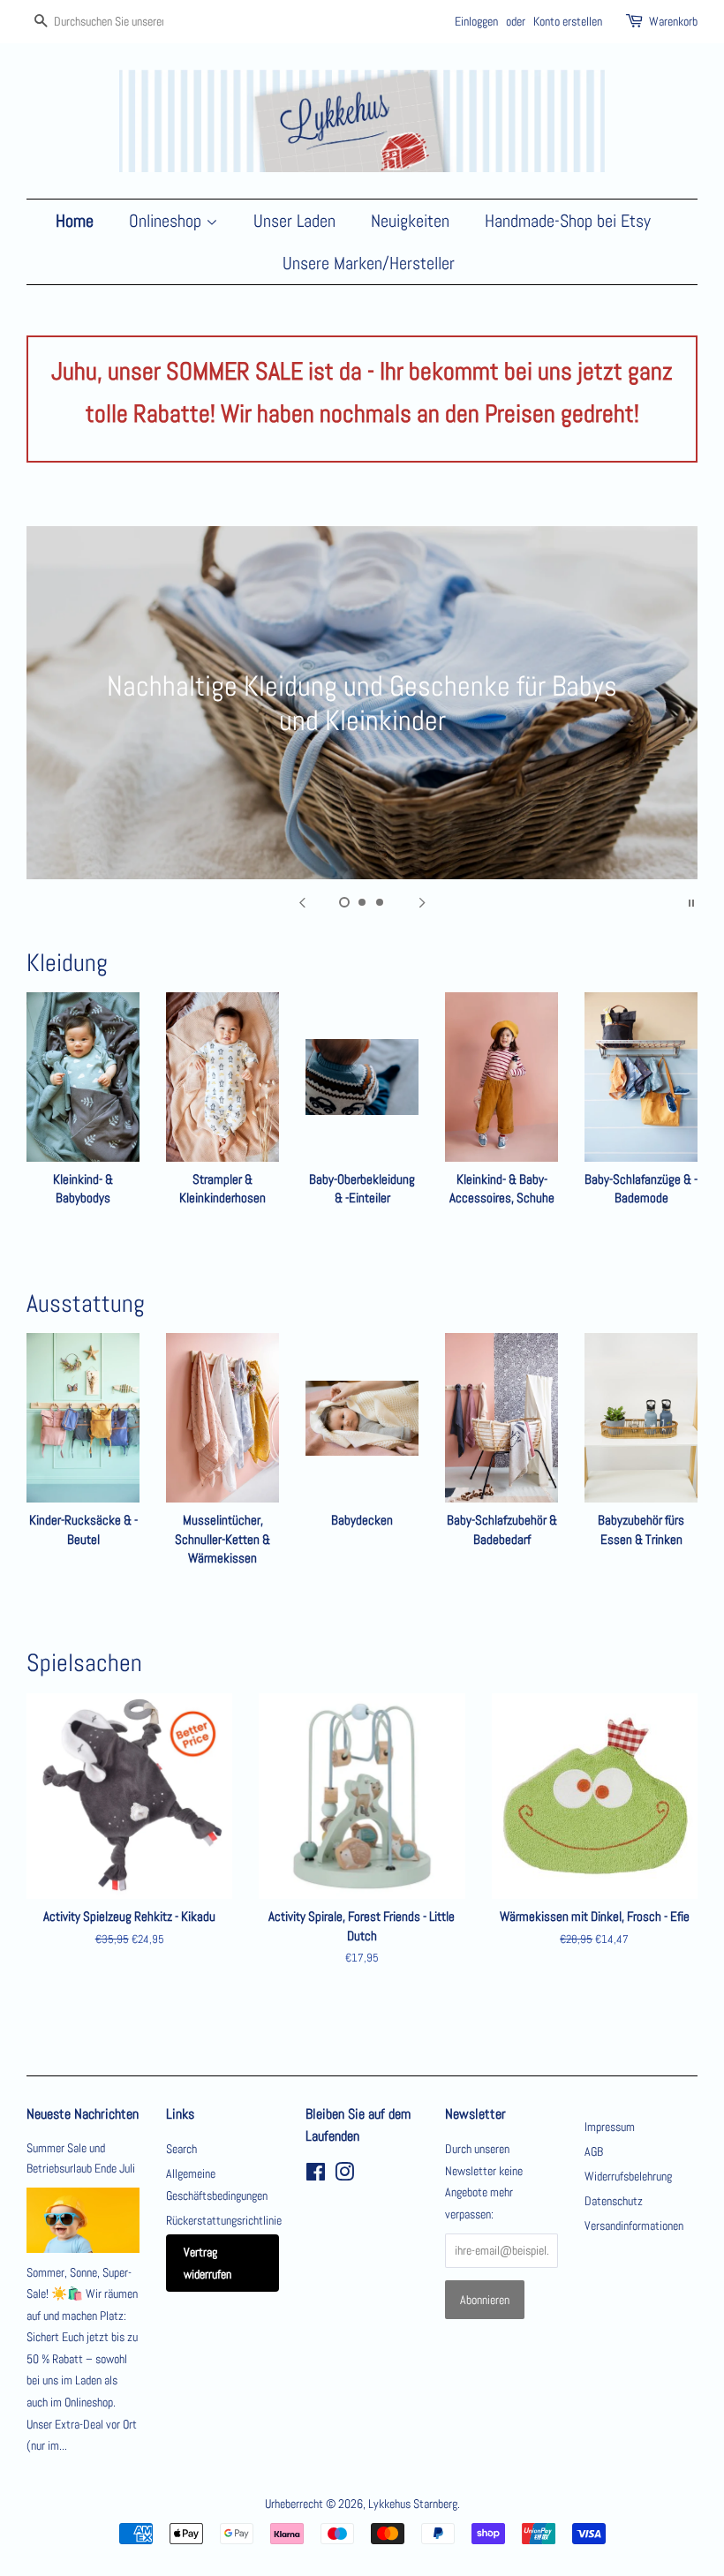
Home (75, 221)
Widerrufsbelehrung (628, 2176)
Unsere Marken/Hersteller (369, 263)
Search (181, 2149)
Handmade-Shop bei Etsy (568, 221)
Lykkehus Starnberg (413, 2504)
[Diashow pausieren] (691, 901)
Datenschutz (614, 2201)
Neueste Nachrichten (83, 2114)
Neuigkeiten (410, 221)
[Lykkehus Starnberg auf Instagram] (344, 2175)
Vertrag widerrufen (207, 2263)
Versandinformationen (634, 2226)
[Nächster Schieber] (422, 901)
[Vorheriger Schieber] (302, 901)
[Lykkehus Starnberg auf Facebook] (316, 2175)
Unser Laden (294, 221)
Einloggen (476, 21)
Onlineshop (167, 221)
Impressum (610, 2127)
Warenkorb (673, 21)
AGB (594, 2151)
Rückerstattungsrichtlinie (224, 2220)
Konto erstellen (568, 21)
